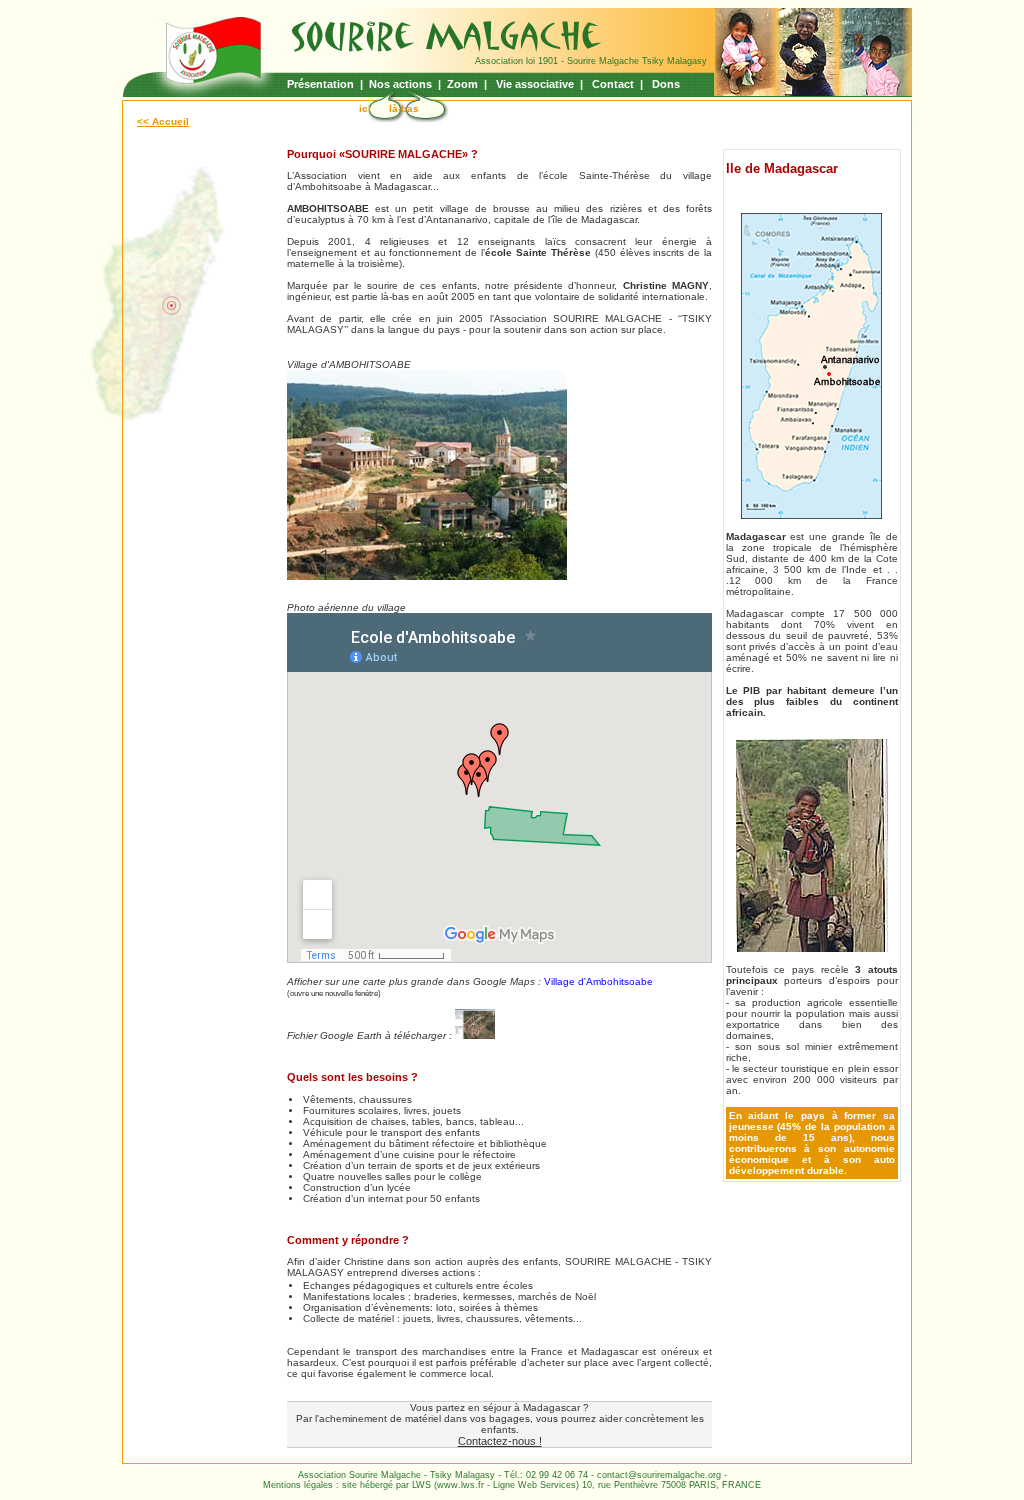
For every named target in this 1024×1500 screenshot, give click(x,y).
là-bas (404, 108)
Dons (667, 84)
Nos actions (402, 84)
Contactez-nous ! (500, 1441)
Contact (614, 84)
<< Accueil (163, 121)
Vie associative (536, 84)
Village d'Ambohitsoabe (598, 981)
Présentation (320, 84)
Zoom (462, 84)
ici (365, 108)
